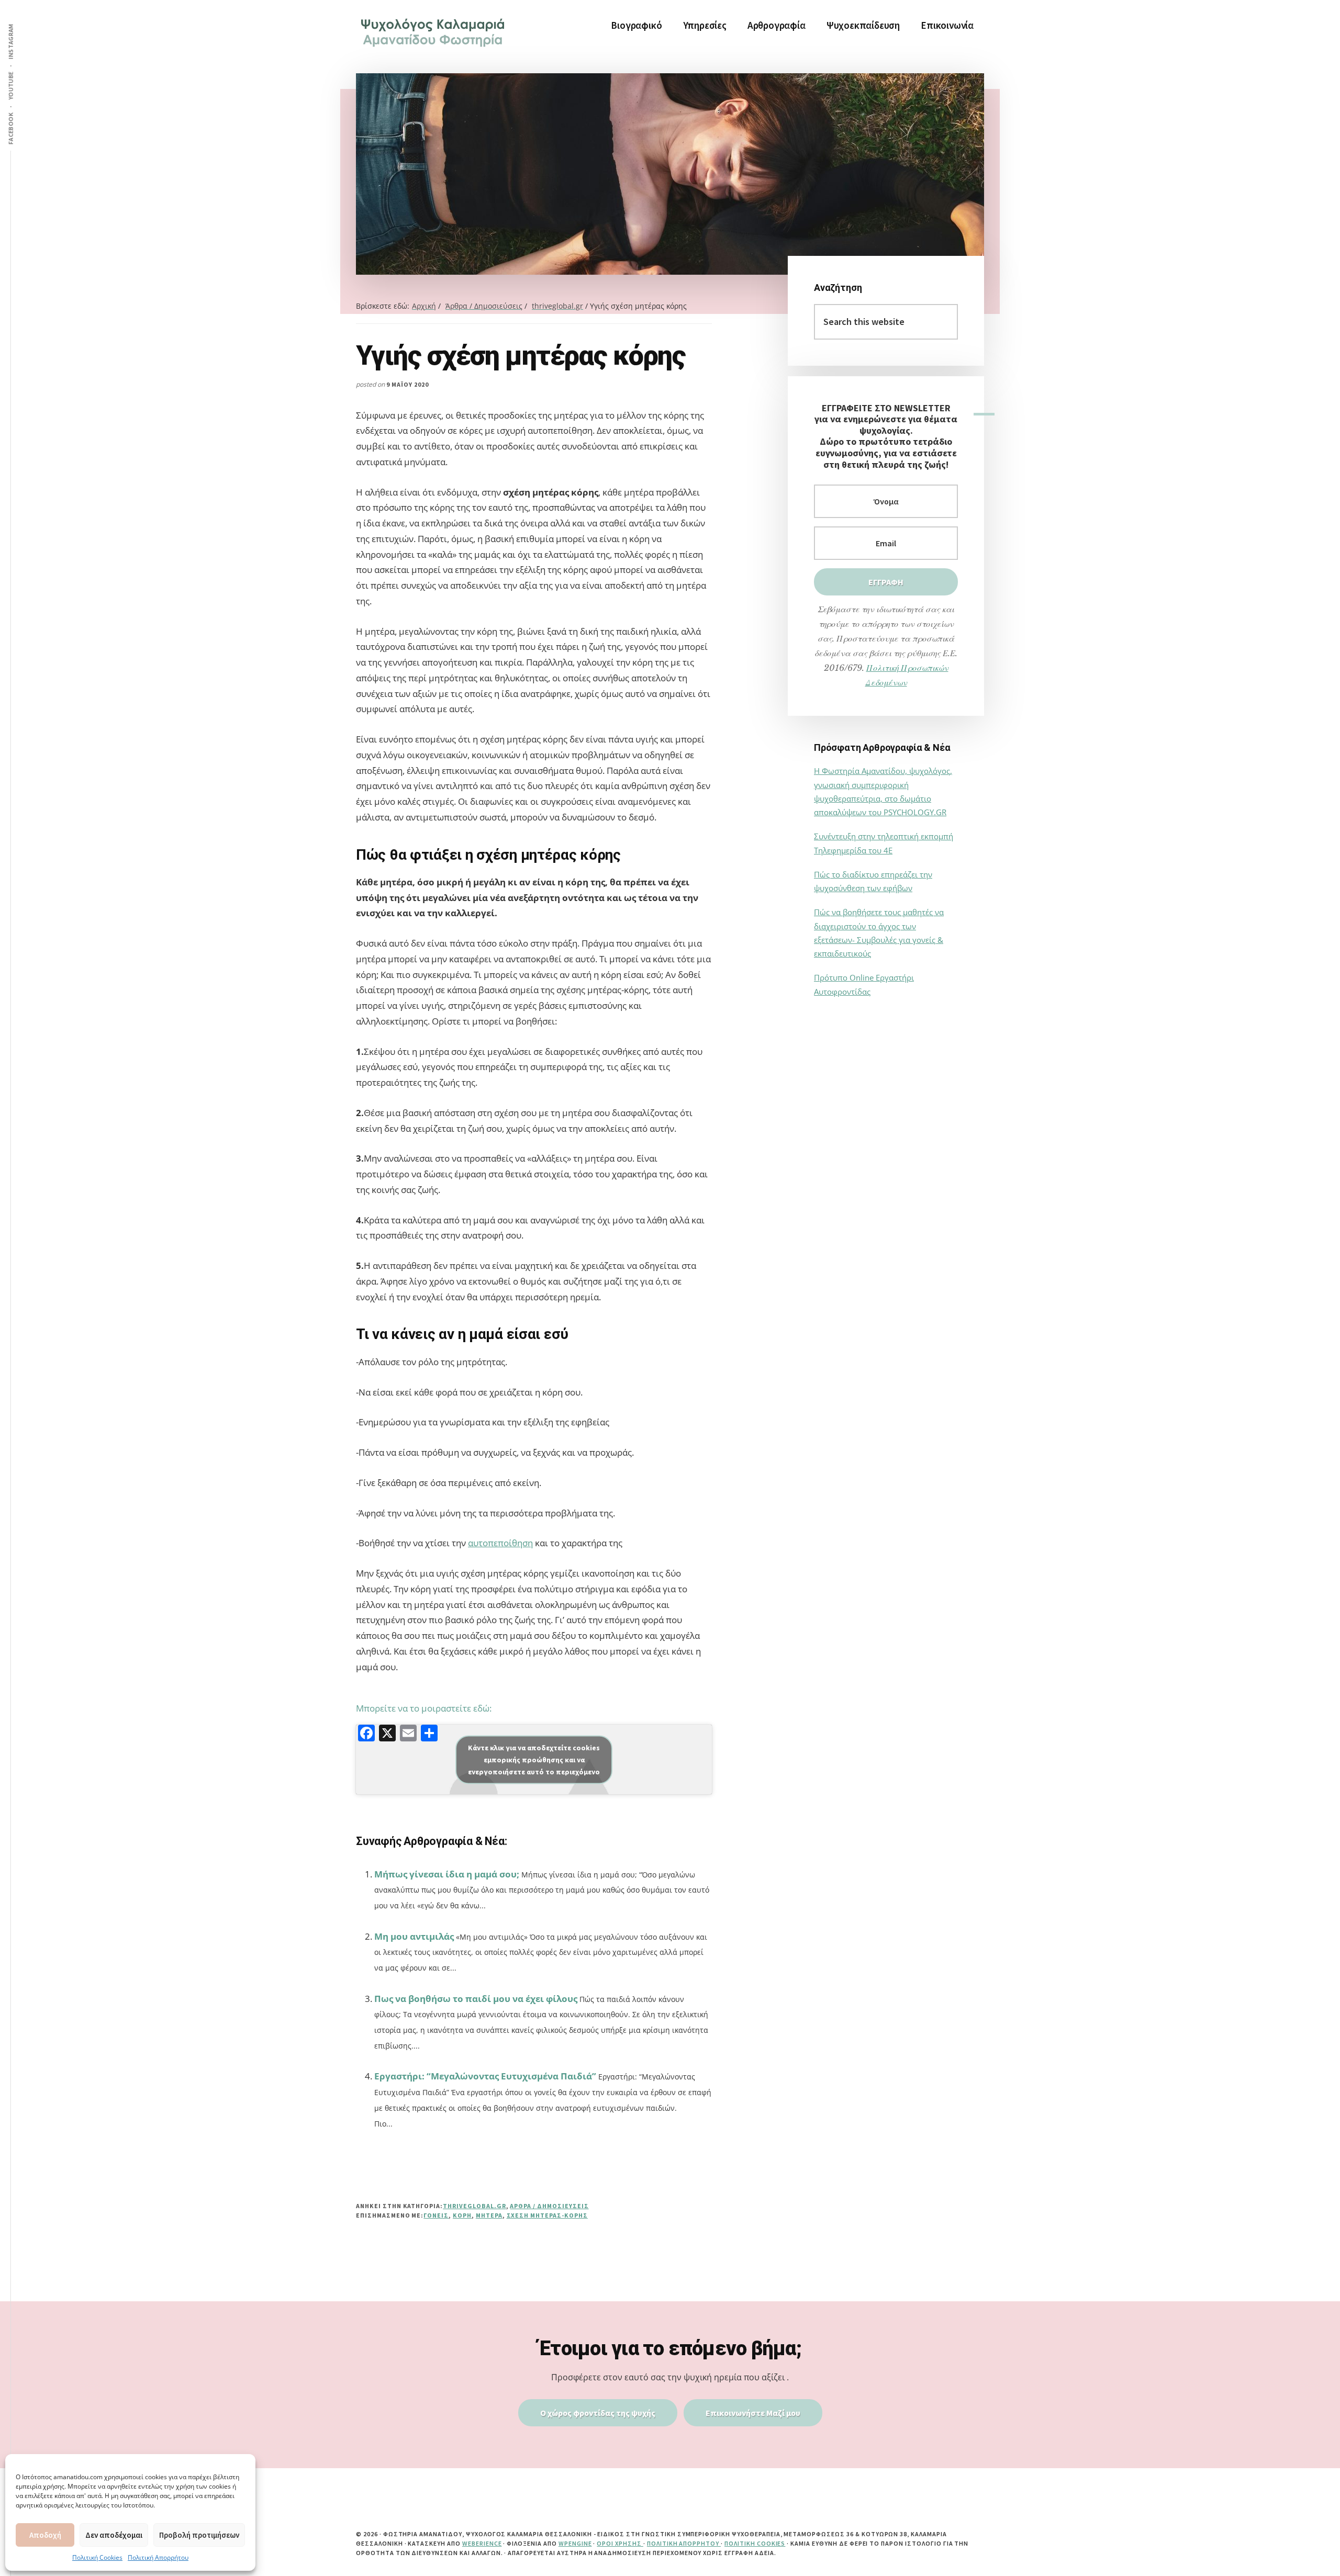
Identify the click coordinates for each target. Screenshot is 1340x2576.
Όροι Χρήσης (620, 2543)
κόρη (462, 2215)
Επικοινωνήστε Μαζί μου (753, 2413)
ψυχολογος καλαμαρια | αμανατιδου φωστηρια (434, 31)
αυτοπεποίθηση (500, 1543)
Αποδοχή (45, 2535)
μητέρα (489, 2215)
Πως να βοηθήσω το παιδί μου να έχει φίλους (476, 1999)
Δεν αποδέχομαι (114, 2535)
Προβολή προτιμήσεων (199, 2535)
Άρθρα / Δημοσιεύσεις (549, 2206)
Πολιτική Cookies (97, 2557)
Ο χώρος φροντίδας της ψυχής (598, 2413)
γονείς (436, 2215)
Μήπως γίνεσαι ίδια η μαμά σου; (447, 1874)
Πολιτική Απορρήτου (158, 2557)
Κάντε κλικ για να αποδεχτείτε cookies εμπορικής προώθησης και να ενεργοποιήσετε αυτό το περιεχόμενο (534, 1759)
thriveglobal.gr (474, 2206)
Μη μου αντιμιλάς (414, 1936)
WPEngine (575, 2543)
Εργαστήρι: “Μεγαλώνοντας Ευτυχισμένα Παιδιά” (485, 2076)
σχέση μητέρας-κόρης (547, 2215)
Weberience (482, 2543)
